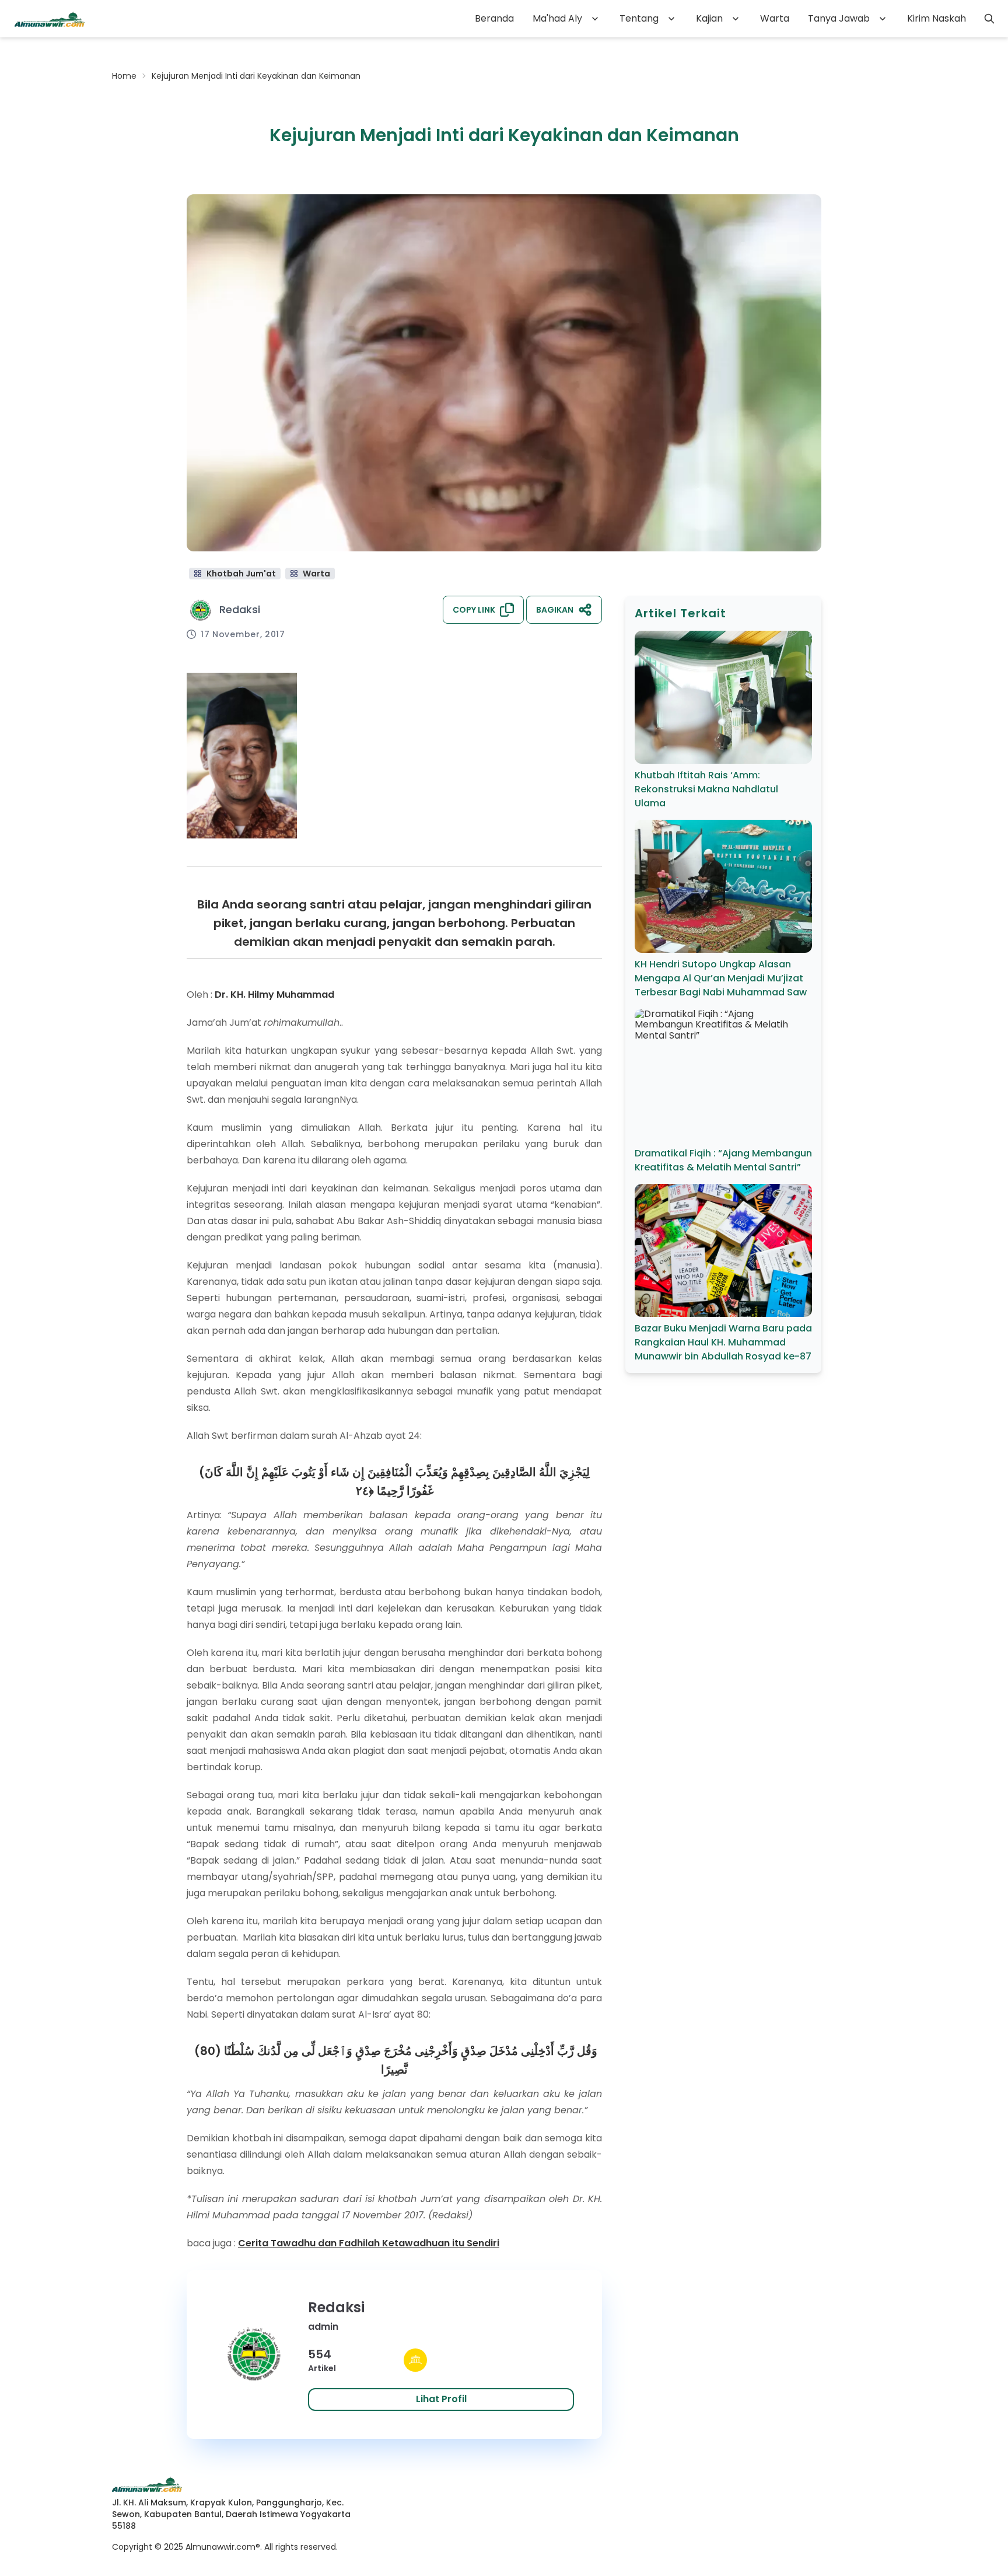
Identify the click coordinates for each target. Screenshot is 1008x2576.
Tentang (639, 18)
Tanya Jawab (839, 18)
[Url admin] (415, 2360)
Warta (775, 18)
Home (124, 76)
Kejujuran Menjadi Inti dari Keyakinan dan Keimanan (256, 76)
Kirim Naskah (937, 18)
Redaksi (240, 609)
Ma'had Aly (557, 18)
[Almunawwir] (50, 19)
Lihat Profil (441, 2399)
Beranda (494, 18)
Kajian (709, 18)
